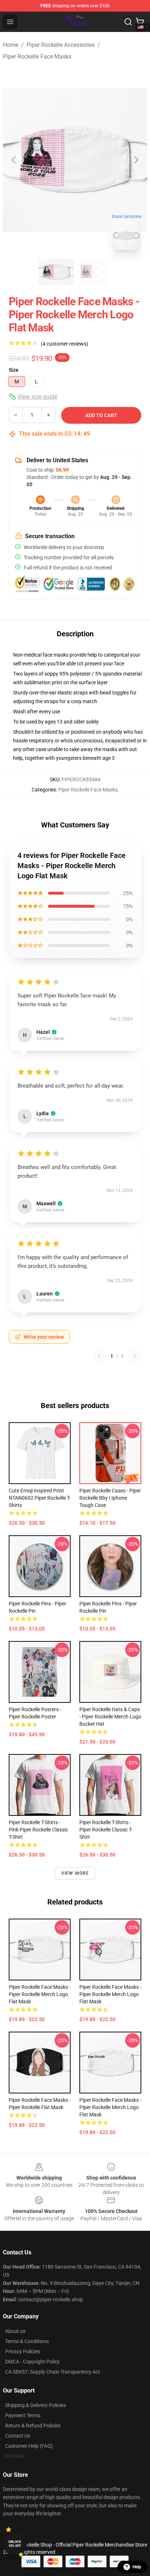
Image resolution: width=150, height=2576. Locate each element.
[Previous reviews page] (99, 1356)
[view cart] (140, 22)
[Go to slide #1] (56, 272)
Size (14, 370)
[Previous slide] (14, 160)
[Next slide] (136, 160)
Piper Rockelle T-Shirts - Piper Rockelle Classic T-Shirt (106, 1830)
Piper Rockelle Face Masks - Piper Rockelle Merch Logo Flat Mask (40, 1994)
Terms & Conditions (27, 2341)
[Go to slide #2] (94, 272)
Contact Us (18, 2436)
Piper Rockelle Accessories (61, 45)
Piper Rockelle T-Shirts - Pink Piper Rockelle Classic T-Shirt (38, 1830)
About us (15, 2331)
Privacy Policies (23, 2351)
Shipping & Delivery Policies (35, 2405)
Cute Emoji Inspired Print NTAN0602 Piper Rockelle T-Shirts (40, 1498)
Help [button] (137, 2567)
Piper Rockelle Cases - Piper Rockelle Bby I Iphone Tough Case (110, 1498)
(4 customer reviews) (64, 344)
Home (11, 45)
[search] (128, 22)
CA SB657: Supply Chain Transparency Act (53, 2372)
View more (75, 1873)
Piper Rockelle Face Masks (37, 57)
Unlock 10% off (15, 2544)
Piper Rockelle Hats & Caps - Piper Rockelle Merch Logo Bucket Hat (110, 1717)
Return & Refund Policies (33, 2426)
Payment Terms (23, 2415)
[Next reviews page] (135, 1356)
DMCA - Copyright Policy (32, 2362)
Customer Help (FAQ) (29, 2446)
